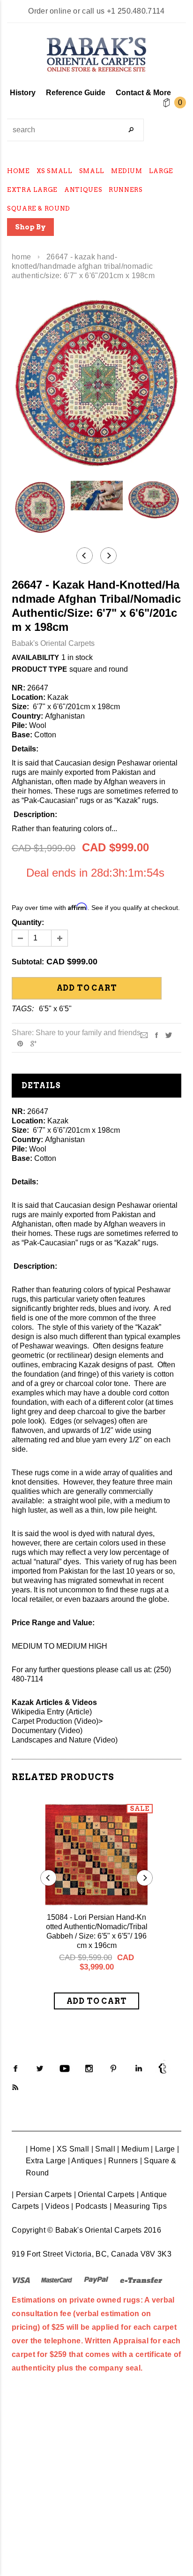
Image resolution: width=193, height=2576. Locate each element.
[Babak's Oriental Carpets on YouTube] (65, 2068)
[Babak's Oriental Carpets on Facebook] (15, 2068)
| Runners (121, 2161)
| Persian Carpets (42, 2194)
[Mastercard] (57, 2280)
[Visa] (21, 2280)
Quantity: (28, 922)
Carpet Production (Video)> (57, 1721)
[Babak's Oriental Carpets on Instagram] (89, 2068)
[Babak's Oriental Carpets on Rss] (15, 2087)
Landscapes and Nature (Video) (65, 1740)
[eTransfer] (141, 2280)
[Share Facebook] (156, 1034)
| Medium (133, 2149)
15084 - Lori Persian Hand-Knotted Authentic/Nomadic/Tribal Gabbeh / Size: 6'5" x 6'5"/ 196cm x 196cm (97, 1931)
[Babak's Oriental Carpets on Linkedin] (138, 2068)
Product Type (39, 669)
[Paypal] (96, 2280)
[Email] (144, 1034)
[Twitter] (169, 1034)
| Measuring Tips (138, 2206)
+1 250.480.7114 (136, 11)
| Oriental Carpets (104, 2194)
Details (41, 1086)
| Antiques (85, 2161)
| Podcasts (89, 2206)
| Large (163, 2149)
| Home (38, 2149)
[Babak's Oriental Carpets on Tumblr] (163, 2068)
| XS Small (71, 2149)
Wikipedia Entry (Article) (52, 1712)
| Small (103, 2149)
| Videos (56, 2206)
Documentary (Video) (47, 1731)
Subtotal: (28, 962)
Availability (35, 657)
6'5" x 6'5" (55, 1009)
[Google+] (33, 1043)
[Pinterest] (20, 1043)
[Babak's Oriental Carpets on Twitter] (40, 2068)
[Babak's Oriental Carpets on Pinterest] (113, 2068)
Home (21, 257)
